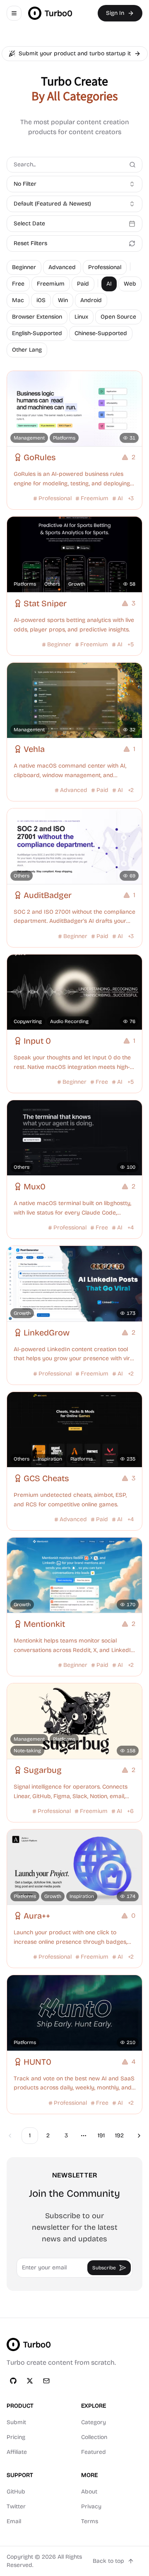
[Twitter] (30, 2381)
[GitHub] (13, 2381)
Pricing (16, 2437)
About (89, 2492)
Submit (16, 2422)
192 (119, 2135)
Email (14, 2521)
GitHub (16, 2492)
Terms (90, 2521)
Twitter (16, 2506)
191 (101, 2135)
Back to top (108, 2561)
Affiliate (17, 2452)
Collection (94, 2437)
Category (94, 2422)
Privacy (91, 2506)
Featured (94, 2452)
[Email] (46, 2381)
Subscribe (104, 2268)
